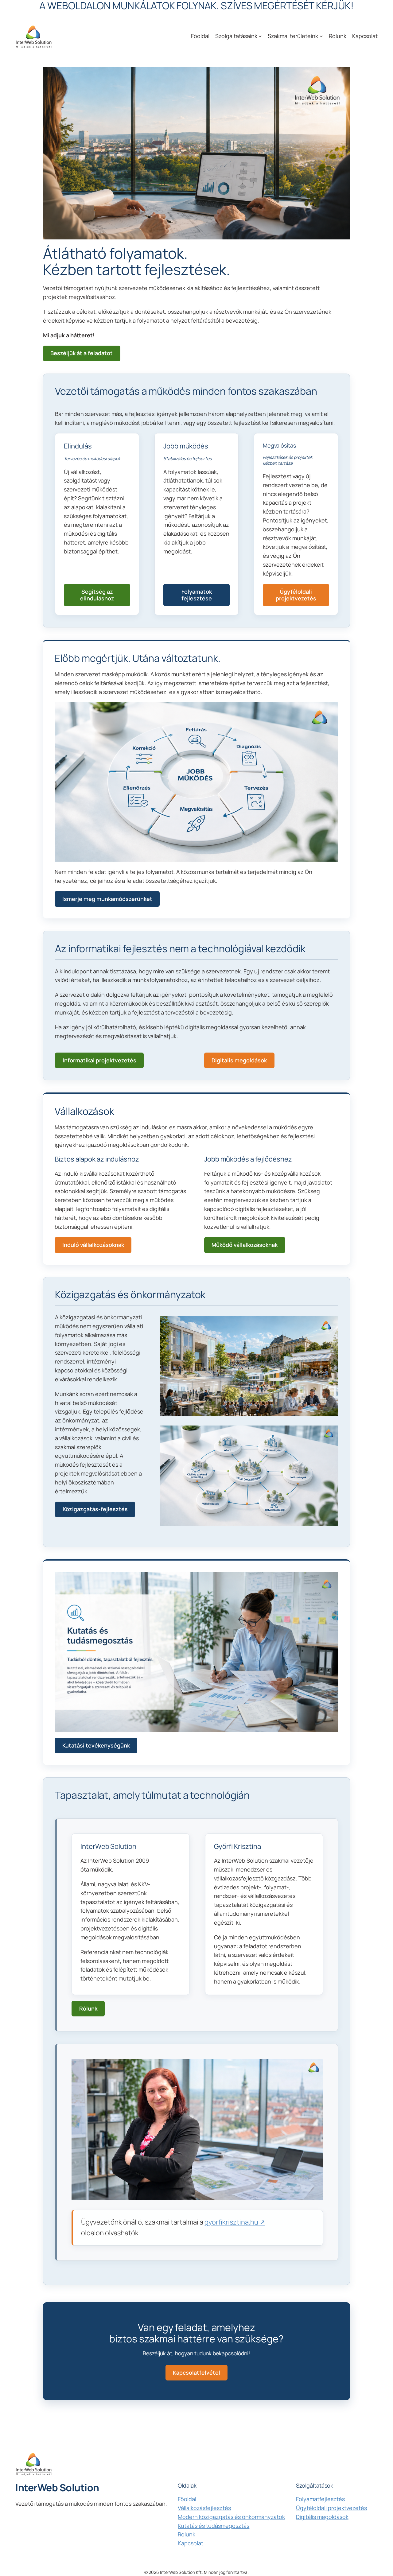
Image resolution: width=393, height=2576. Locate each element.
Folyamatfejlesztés (320, 2499)
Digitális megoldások (239, 1060)
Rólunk (88, 2008)
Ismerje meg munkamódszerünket (107, 899)
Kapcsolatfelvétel (196, 2372)
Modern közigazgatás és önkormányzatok (231, 2517)
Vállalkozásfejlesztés (204, 2508)
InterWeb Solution (57, 2488)
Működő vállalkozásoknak (245, 1245)
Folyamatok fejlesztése (197, 595)
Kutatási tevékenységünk (96, 1745)
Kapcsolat (191, 2543)
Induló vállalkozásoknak (93, 1245)
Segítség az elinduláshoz (97, 595)
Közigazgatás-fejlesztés (95, 1509)
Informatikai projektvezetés (99, 1060)
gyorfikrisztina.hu (231, 2222)
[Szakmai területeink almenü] (321, 36)
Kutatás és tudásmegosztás (214, 2526)
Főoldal (187, 2499)
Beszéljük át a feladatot (82, 353)
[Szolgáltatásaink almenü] (260, 36)
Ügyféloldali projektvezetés (296, 595)
